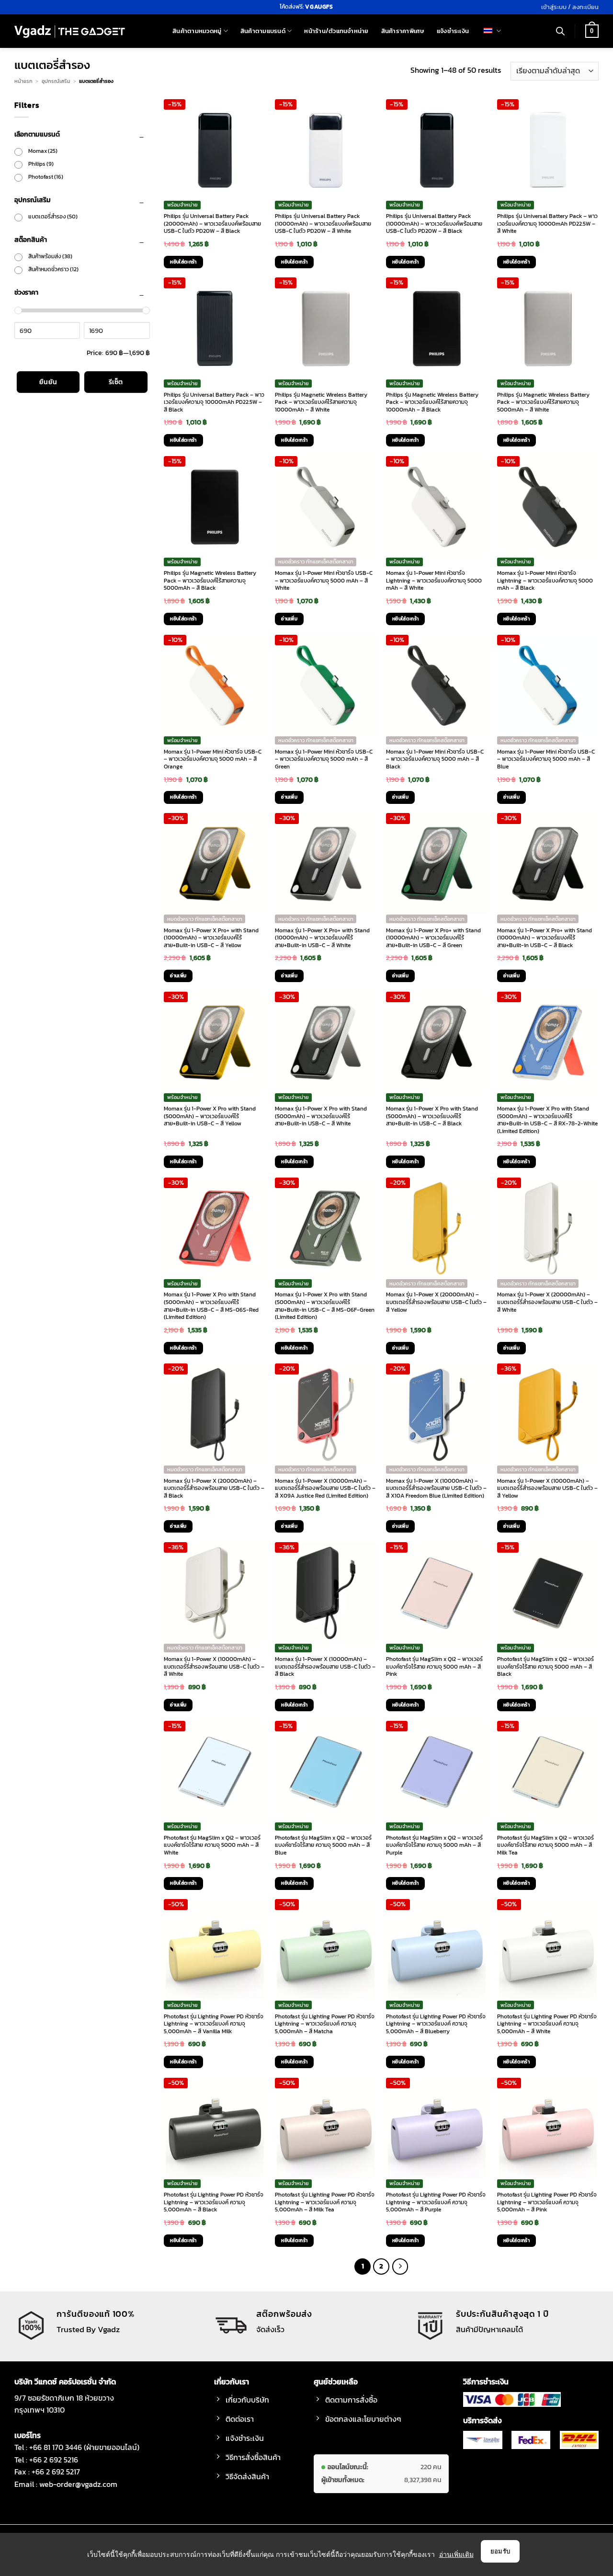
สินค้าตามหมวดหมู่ (197, 31)
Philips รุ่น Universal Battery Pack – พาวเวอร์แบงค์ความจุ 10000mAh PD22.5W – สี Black (214, 403)
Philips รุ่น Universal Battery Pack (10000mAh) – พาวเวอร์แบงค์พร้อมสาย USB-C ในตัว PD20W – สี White (323, 224)
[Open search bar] (560, 31)
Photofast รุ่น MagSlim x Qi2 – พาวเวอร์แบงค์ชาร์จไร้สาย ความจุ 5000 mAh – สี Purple (434, 1846)
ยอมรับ (500, 2551)
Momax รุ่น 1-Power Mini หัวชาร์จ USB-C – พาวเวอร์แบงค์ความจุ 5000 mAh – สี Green (324, 760)
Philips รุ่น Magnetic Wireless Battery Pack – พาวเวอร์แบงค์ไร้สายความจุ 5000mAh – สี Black (210, 581)
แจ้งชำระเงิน (453, 31)
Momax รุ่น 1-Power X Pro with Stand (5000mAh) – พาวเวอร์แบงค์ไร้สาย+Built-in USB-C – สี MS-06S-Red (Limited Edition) (211, 1306)
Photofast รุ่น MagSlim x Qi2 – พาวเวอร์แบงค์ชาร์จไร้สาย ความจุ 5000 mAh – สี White (212, 1846)
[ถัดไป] (400, 2267)
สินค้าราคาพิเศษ (403, 31)
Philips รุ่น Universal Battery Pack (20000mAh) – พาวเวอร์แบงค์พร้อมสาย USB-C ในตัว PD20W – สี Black (212, 224)
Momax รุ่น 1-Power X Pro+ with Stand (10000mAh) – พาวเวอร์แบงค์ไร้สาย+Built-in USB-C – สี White (322, 938)
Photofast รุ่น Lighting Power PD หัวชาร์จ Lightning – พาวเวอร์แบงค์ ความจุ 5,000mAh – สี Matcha (325, 2024)
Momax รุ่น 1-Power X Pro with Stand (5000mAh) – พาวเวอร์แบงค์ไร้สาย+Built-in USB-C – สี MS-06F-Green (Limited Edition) (325, 1306)
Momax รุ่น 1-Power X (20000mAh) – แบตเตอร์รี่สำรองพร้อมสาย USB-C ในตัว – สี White (547, 1302)
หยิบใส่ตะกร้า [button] (183, 262)
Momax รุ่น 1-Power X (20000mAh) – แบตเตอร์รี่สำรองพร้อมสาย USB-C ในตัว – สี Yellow (436, 1302)
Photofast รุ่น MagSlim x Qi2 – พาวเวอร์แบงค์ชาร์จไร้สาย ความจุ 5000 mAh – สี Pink (434, 1667)
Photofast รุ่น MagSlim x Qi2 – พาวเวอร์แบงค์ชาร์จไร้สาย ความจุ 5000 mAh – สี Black (545, 1667)
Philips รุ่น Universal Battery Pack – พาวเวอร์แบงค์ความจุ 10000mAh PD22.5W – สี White (547, 224)
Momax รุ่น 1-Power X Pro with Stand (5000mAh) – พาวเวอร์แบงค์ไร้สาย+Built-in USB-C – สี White (321, 1116)
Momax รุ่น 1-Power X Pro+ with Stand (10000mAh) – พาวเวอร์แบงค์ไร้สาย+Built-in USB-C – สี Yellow (211, 938)
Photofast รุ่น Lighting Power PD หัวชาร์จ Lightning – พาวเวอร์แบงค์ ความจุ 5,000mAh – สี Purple (436, 2203)
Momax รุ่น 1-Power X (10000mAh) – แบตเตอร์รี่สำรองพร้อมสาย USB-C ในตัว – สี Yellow (547, 1489)
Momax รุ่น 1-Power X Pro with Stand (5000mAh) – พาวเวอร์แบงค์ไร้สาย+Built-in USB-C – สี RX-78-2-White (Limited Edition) (547, 1120)
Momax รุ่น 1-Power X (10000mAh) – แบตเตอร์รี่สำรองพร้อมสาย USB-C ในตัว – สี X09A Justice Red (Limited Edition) (325, 1489)
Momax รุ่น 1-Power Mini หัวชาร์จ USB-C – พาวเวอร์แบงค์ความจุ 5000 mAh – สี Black (435, 760)
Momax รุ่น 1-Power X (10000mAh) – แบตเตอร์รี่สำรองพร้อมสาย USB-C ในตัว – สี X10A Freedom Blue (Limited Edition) (436, 1489)
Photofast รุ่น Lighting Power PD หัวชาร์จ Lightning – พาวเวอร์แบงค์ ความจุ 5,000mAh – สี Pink (547, 2203)
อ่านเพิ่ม (289, 619)
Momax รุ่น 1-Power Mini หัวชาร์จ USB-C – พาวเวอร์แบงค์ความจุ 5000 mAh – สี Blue (546, 760)
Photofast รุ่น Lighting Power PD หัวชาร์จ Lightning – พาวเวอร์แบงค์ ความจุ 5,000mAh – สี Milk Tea (325, 2203)
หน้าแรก (23, 81)
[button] (570, 7)
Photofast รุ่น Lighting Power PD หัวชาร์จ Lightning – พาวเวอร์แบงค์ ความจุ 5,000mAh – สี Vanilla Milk (214, 2024)
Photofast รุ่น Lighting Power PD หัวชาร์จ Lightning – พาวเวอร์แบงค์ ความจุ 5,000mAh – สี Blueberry (436, 2024)
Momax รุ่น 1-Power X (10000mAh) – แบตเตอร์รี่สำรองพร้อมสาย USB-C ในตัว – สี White (214, 1667)
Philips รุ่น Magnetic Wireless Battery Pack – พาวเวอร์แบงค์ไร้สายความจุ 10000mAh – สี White (321, 403)
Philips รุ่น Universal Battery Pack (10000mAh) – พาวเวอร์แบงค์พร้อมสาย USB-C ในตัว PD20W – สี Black (434, 224)
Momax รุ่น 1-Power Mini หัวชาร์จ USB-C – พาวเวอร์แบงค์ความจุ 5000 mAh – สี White (324, 581)
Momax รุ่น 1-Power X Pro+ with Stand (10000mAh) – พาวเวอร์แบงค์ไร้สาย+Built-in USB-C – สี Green (433, 938)
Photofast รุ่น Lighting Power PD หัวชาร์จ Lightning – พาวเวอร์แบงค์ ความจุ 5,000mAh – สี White (547, 2024)
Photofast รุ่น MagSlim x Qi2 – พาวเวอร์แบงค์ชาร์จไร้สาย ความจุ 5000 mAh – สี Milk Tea (545, 1846)
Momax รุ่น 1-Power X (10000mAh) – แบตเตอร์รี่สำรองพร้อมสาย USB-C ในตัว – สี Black (325, 1667)
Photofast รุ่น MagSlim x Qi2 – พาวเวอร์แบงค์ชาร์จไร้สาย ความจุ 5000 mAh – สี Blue (323, 1846)
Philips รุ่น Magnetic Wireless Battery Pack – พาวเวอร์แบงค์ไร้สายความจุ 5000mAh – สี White (543, 403)
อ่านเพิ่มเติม (456, 2554)
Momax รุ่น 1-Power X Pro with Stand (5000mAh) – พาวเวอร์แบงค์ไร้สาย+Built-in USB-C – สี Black (432, 1116)
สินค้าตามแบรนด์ (263, 31)
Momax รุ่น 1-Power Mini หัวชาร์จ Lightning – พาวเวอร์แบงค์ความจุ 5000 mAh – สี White (434, 581)
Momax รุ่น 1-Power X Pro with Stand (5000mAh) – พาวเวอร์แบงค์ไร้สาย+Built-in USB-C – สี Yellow (210, 1116)
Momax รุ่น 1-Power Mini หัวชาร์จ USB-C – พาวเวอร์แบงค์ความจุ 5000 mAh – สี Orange (213, 760)
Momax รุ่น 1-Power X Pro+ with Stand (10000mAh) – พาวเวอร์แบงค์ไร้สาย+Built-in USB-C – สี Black (545, 938)
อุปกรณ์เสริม (56, 81)
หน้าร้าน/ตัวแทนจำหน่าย (336, 31)
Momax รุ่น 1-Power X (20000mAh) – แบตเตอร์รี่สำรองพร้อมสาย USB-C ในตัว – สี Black (214, 1489)
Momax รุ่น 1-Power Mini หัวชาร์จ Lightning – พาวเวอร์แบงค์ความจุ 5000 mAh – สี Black (545, 581)
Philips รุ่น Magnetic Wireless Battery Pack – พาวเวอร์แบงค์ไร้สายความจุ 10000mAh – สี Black (432, 403)
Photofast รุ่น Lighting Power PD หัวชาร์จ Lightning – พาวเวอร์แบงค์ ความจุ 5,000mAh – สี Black (214, 2203)
